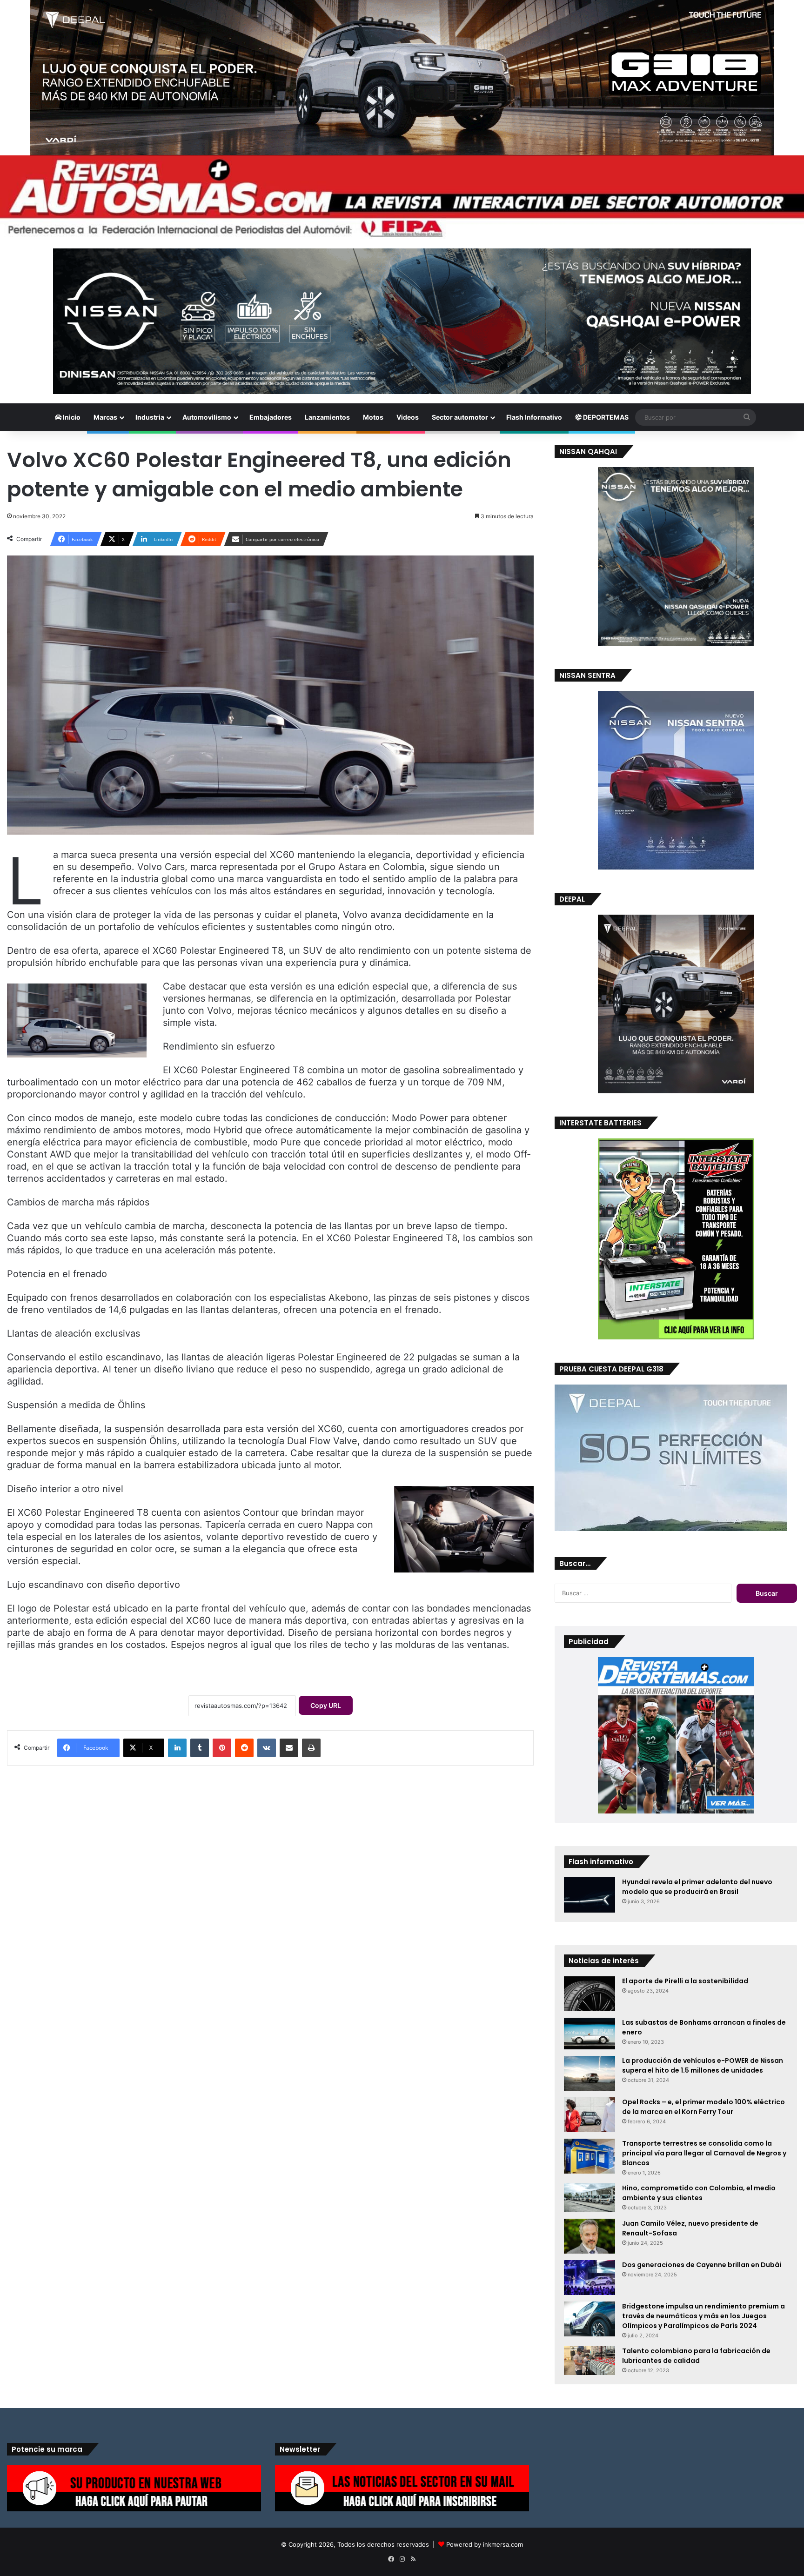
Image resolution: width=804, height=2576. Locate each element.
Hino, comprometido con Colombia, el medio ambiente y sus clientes (699, 2193)
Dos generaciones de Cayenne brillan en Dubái (702, 2265)
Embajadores (271, 417)
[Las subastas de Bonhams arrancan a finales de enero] (590, 2034)
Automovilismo (207, 417)
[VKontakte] (267, 1748)
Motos (373, 417)
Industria (150, 417)
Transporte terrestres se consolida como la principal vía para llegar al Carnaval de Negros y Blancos (704, 2153)
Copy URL (326, 1705)
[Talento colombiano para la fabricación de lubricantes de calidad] (590, 2361)
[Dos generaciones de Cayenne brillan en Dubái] (590, 2278)
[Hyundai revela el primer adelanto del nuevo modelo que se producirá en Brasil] (590, 1895)
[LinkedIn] (177, 1748)
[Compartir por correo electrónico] (289, 1748)
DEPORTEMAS (605, 417)
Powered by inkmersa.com (485, 2544)
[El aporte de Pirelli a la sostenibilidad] (590, 1994)
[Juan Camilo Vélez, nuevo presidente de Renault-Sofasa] (590, 2236)
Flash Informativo (534, 417)
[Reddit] (244, 1748)
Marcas (105, 417)
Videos (408, 417)
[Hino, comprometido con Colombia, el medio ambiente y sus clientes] (590, 2198)
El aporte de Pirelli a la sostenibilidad (685, 1981)
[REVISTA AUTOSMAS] (402, 197)
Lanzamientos (327, 417)
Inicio (71, 417)
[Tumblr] (200, 1748)
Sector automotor (460, 417)
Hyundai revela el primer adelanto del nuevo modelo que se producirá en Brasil (697, 1887)
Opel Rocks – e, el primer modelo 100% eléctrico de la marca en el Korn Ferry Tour (703, 2107)
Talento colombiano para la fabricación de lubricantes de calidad (696, 2356)
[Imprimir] (311, 1748)
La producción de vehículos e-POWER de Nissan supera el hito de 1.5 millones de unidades (703, 2065)
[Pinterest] (222, 1748)
